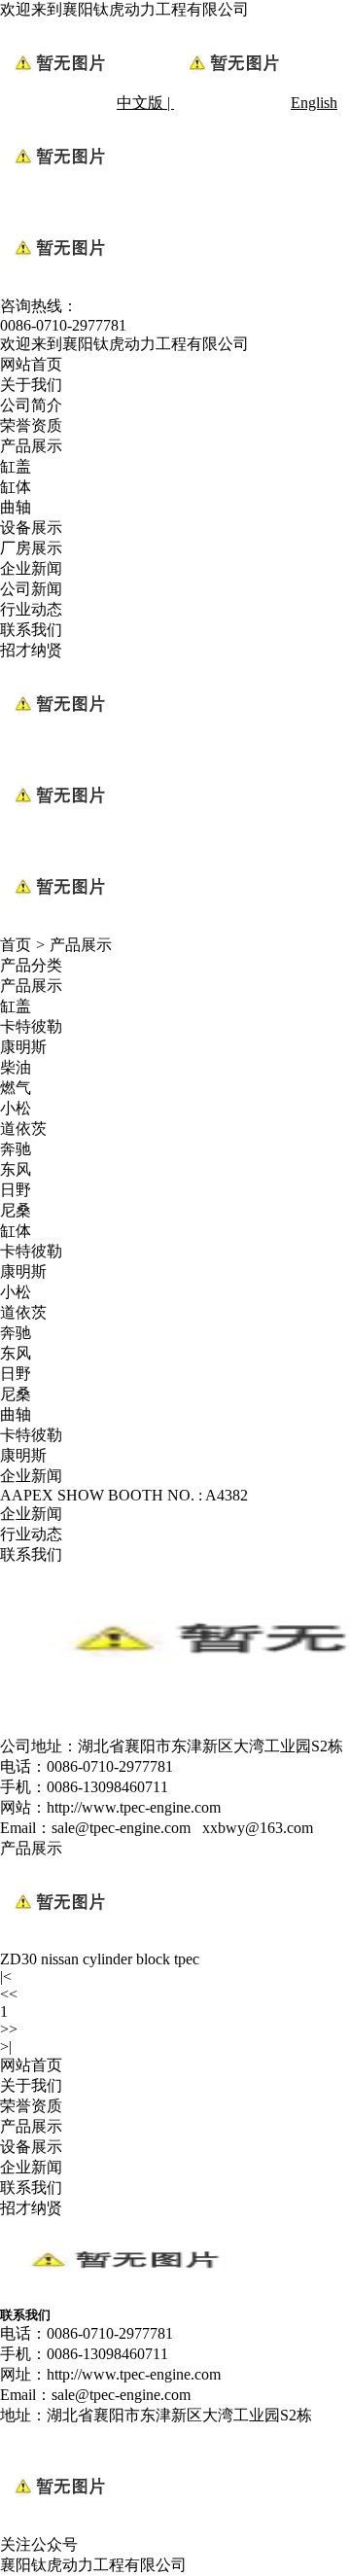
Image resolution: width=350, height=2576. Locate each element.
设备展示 (31, 528)
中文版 (140, 103)
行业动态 (31, 609)
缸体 (16, 487)
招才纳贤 (31, 650)
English (314, 103)
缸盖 (16, 466)
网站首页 (31, 364)
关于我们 (31, 385)
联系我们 (31, 630)
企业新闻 (31, 568)
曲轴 (16, 507)
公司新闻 (31, 589)
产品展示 (31, 446)
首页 (16, 945)
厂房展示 (31, 548)
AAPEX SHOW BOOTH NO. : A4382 (124, 1495)
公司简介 (31, 405)
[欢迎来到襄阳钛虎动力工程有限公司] (122, 2297)
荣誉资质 (31, 425)
